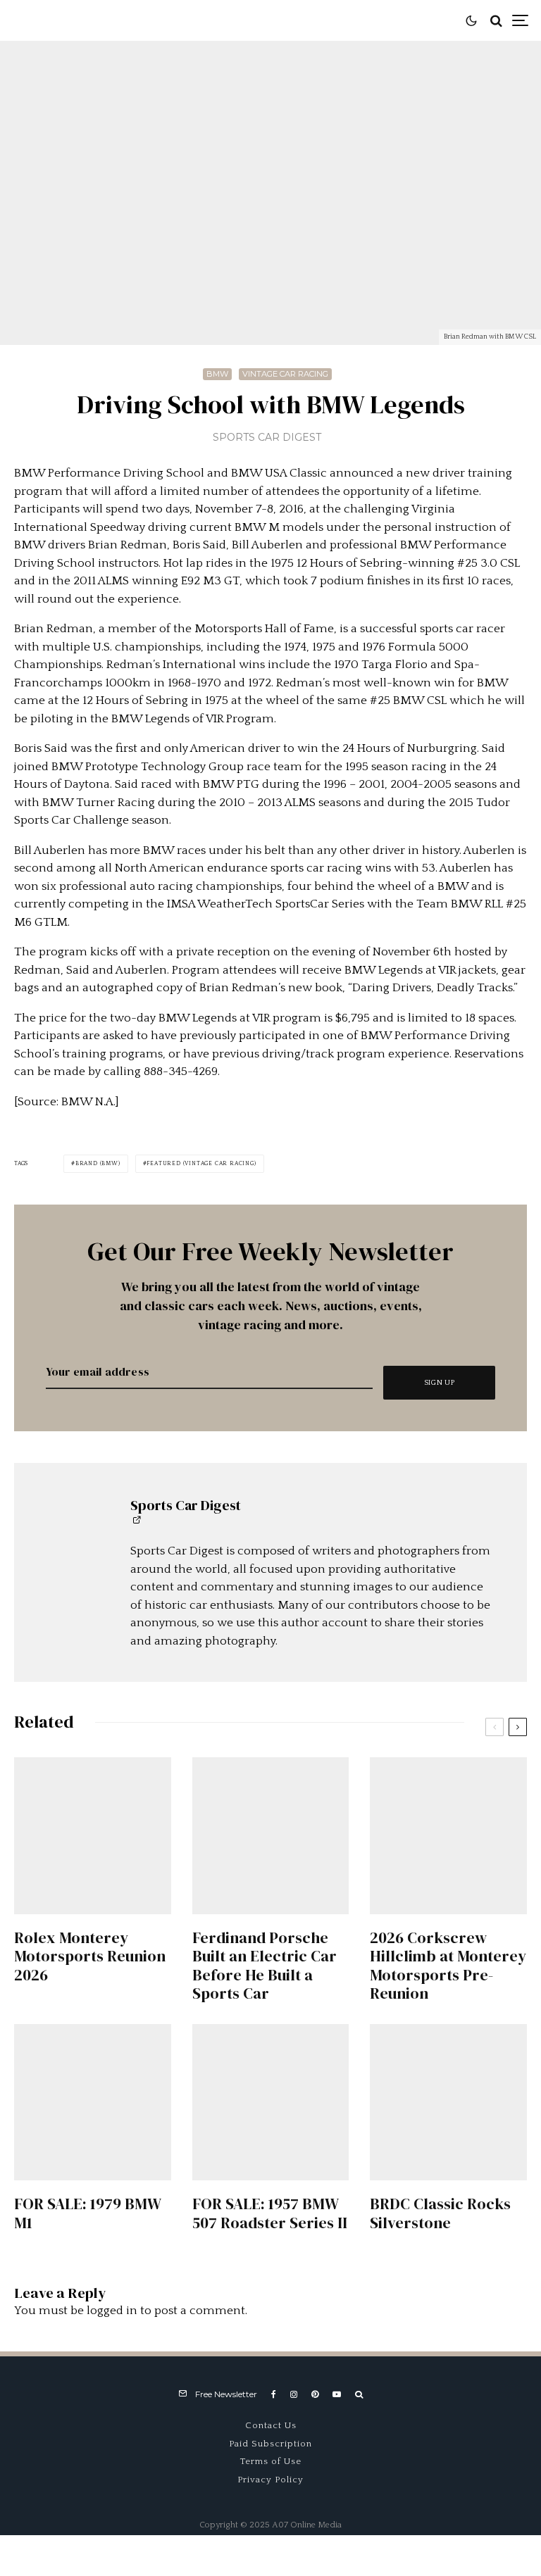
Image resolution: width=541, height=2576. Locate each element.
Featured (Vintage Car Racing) (201, 1163)
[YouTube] (337, 2394)
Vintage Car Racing (285, 374)
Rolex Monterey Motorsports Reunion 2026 (90, 1956)
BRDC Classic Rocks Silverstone (440, 2213)
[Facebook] (274, 2394)
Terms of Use (271, 2461)
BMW (217, 374)
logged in (112, 2311)
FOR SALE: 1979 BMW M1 (87, 2213)
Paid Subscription (270, 2444)
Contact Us (271, 2425)
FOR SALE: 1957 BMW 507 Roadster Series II (270, 2213)
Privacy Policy (270, 2480)
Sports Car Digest (267, 437)
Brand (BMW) (98, 1163)
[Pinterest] (315, 2394)
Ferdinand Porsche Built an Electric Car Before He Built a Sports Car (265, 1966)
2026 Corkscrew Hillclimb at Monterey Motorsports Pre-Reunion (448, 1966)
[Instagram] (294, 2394)
